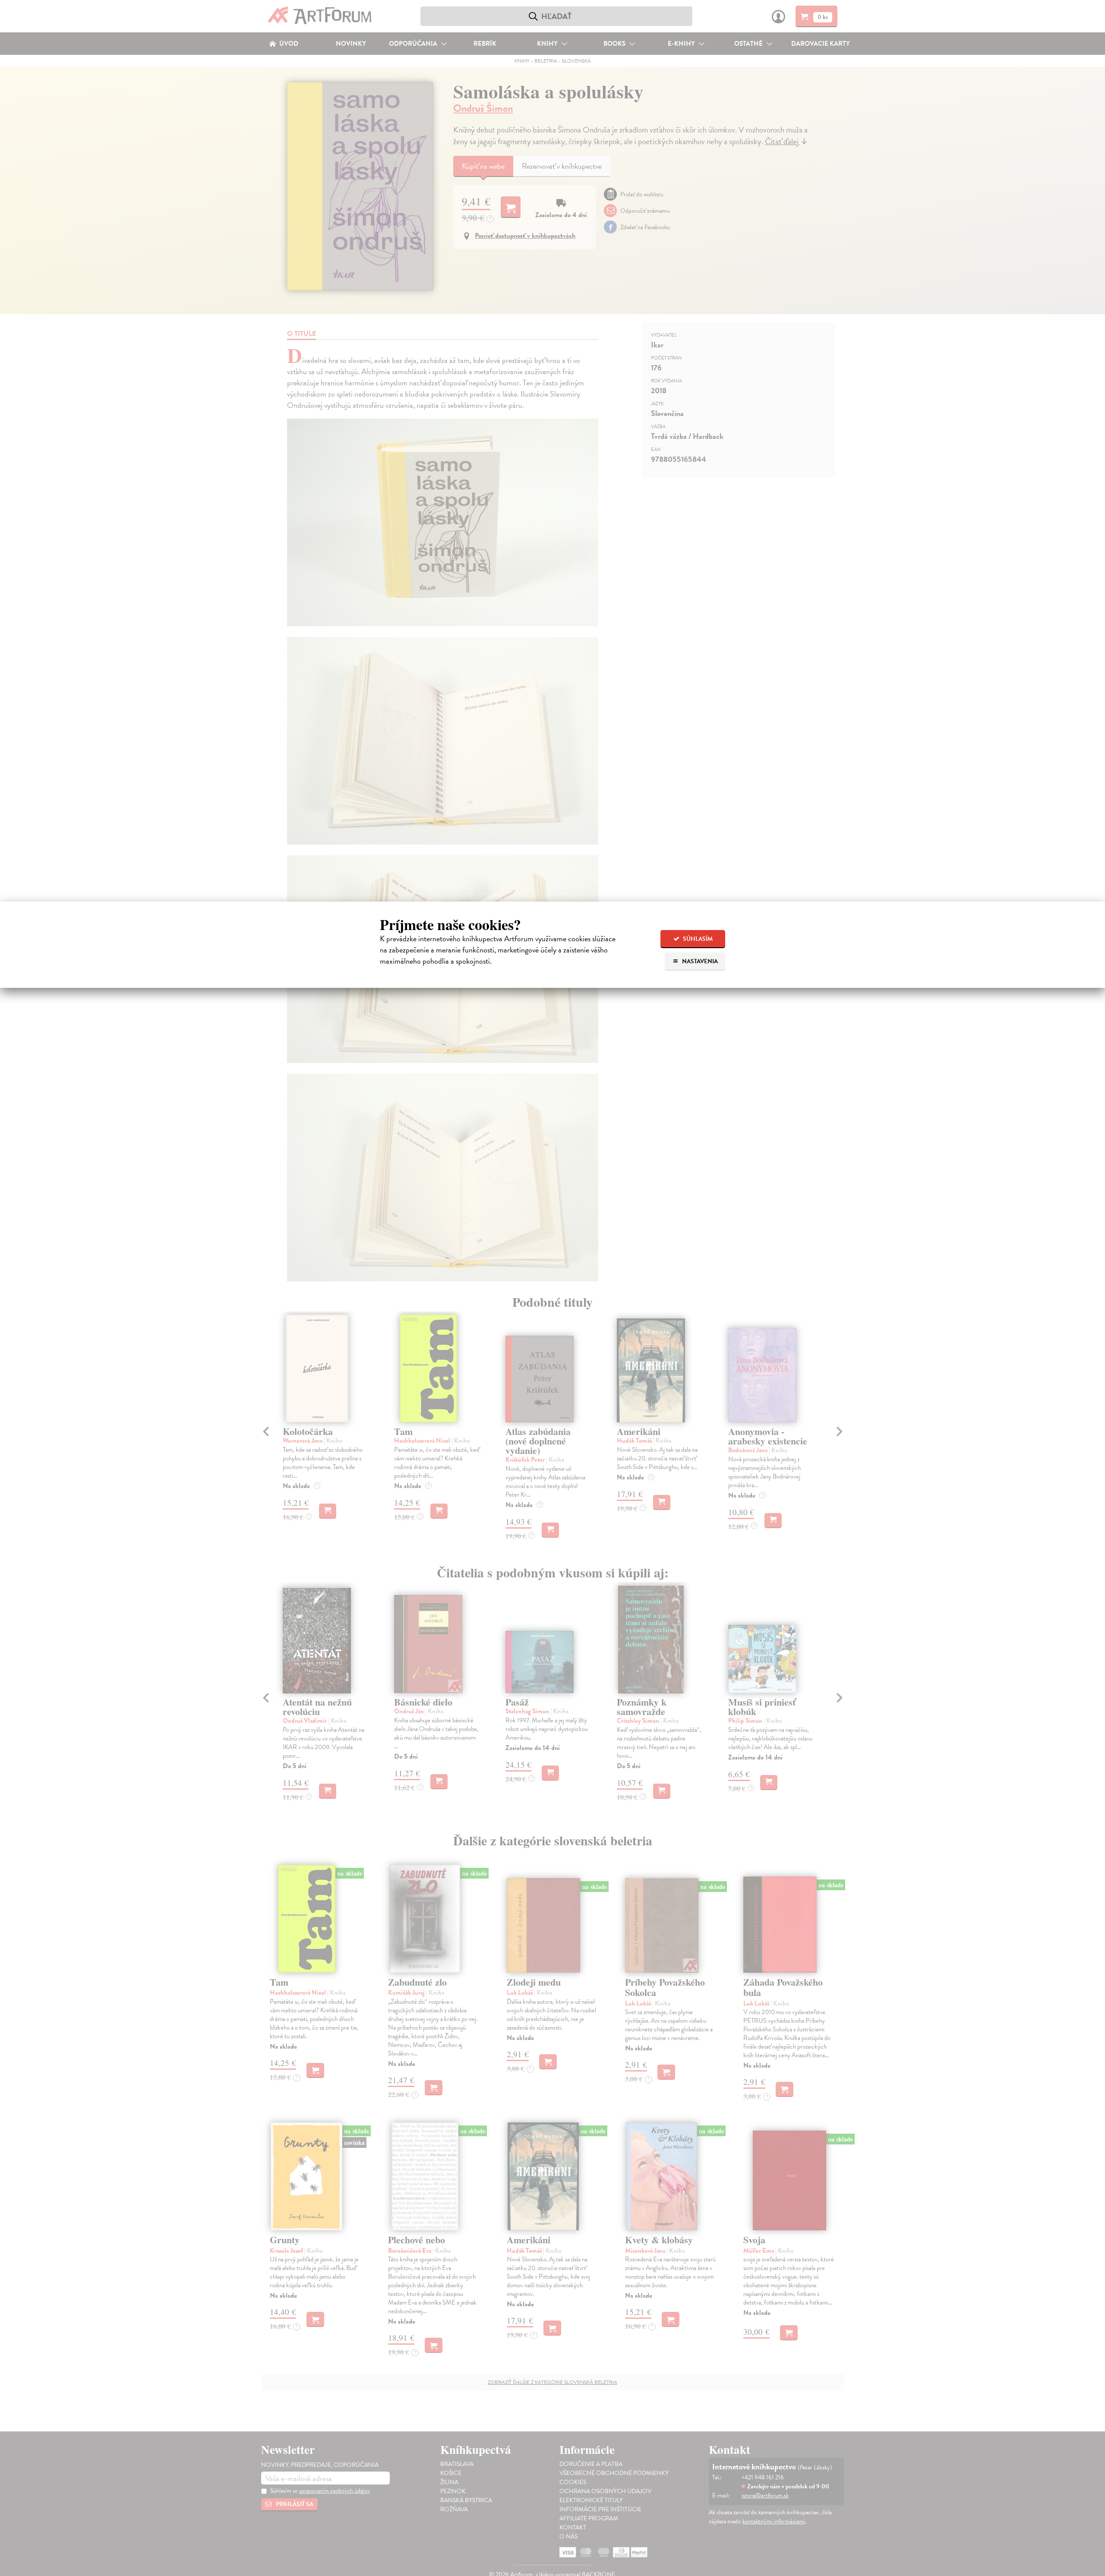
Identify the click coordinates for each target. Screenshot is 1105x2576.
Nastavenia (699, 961)
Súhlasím (697, 939)
